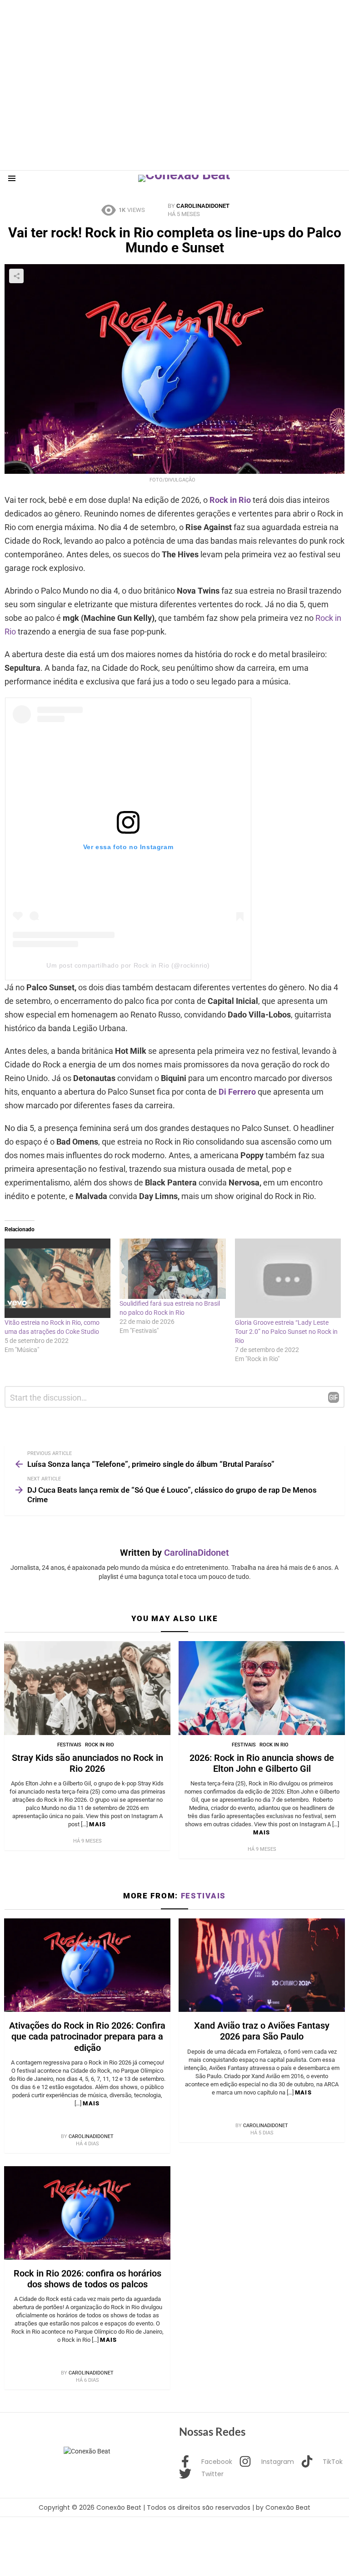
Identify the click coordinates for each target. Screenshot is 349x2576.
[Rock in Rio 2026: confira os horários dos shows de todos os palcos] (87, 2213)
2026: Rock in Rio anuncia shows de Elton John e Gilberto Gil (262, 1763)
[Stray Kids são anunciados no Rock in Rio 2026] (87, 1688)
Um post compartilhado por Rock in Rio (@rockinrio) (128, 965)
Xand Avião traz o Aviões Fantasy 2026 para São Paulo (262, 2031)
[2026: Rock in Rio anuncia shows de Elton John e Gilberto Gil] (262, 1688)
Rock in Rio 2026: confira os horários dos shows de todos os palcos (87, 2279)
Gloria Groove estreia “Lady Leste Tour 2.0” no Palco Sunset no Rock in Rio (286, 1332)
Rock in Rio (230, 500)
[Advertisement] (165, 20)
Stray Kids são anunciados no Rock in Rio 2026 (87, 1763)
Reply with (334, 1397)
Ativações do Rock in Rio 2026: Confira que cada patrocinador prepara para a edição (87, 2036)
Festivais (69, 1745)
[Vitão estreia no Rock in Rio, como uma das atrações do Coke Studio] (57, 1278)
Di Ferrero (237, 1092)
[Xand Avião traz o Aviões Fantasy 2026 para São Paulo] (262, 1965)
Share (16, 276)
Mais (97, 1824)
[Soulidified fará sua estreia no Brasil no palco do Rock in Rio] (172, 1269)
